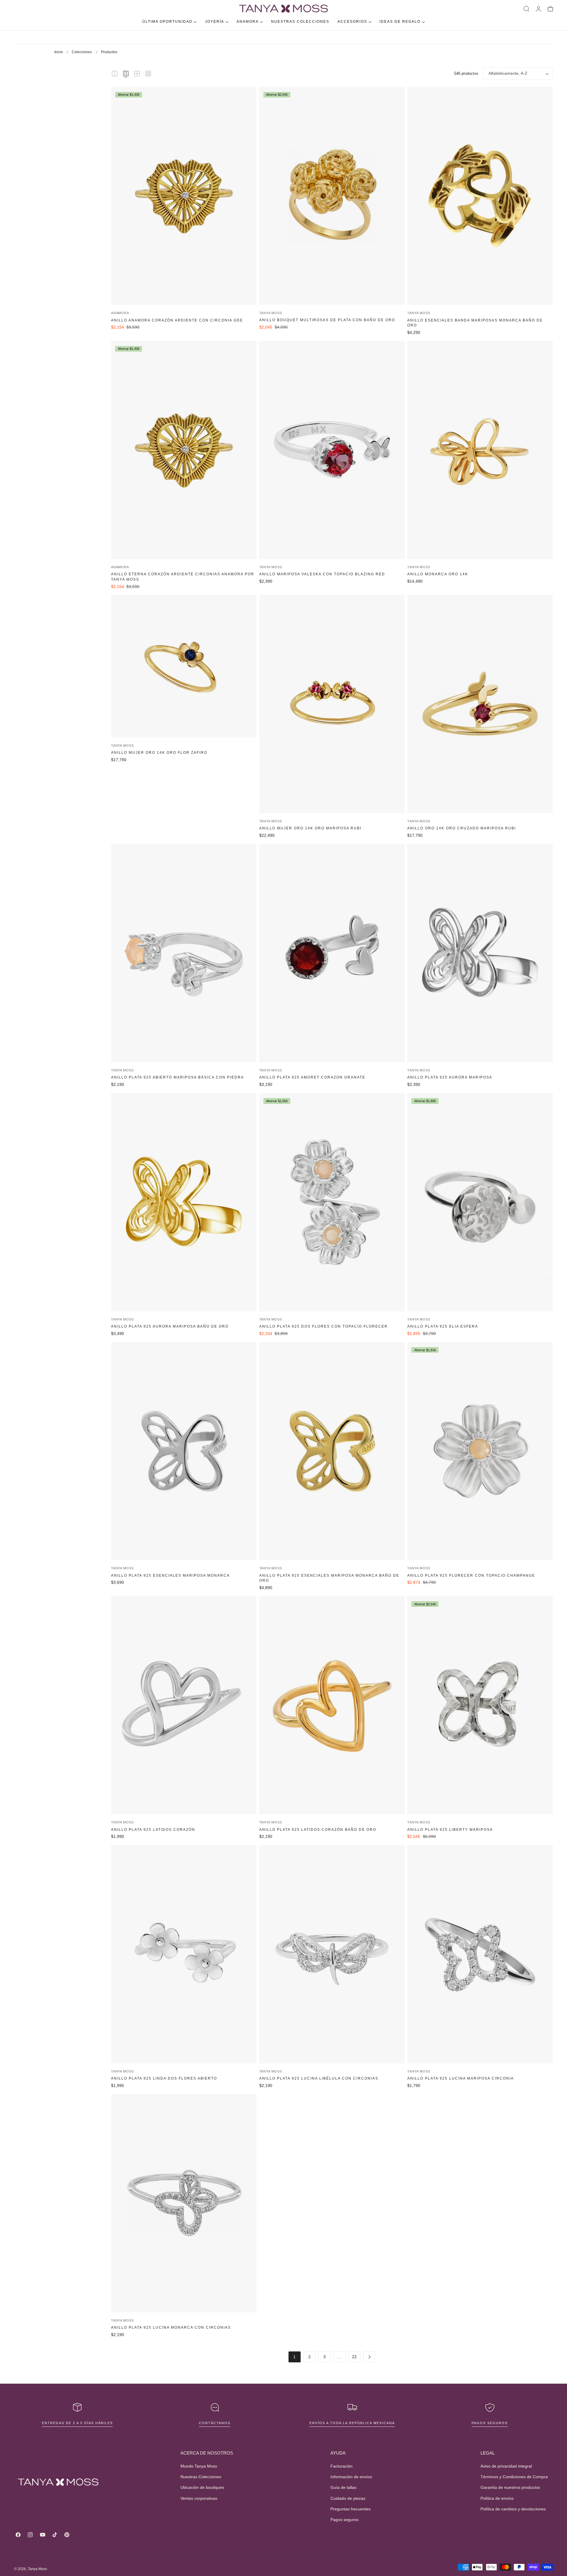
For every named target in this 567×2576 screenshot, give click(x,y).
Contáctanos (215, 2423)
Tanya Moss (271, 313)
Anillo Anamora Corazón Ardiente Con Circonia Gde (177, 320)
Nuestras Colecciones (201, 2477)
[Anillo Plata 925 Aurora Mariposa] (480, 953)
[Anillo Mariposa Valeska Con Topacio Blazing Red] (332, 450)
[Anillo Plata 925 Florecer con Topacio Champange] (480, 1451)
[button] (527, 9)
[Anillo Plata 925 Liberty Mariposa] (480, 1705)
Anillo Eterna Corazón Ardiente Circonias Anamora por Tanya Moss (183, 577)
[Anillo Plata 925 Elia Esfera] (480, 1202)
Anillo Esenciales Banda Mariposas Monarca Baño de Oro (475, 323)
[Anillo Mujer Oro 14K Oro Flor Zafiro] (184, 666)
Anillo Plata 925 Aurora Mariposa (450, 1077)
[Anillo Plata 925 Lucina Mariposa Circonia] (480, 1954)
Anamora (120, 313)
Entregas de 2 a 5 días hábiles (77, 2423)
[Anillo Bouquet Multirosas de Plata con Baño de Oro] (332, 196)
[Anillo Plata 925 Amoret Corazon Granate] (332, 953)
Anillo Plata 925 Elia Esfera (443, 1326)
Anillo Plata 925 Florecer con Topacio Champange (471, 1576)
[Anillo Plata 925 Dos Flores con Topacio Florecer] (332, 1202)
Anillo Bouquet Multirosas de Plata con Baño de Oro (327, 320)
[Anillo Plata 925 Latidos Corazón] (184, 1705)
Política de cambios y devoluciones (513, 2509)
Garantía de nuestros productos (510, 2488)
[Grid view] (115, 74)
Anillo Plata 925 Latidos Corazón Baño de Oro (318, 1830)
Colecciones (82, 52)
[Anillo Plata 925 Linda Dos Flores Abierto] (184, 1954)
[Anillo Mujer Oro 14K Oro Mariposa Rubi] (332, 704)
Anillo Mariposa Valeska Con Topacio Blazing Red (322, 574)
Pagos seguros (490, 2423)
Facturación (342, 2466)
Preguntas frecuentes (351, 2509)
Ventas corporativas (199, 2498)
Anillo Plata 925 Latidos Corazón (153, 1830)
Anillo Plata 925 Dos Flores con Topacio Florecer (324, 1326)
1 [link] (294, 2357)
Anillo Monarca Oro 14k (438, 574)
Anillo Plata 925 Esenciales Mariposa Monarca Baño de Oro (329, 1578)
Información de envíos (351, 2477)
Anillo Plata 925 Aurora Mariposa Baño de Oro (170, 1326)
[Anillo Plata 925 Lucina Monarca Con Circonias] (184, 2203)
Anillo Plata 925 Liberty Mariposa (450, 1830)
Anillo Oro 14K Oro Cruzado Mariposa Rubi (462, 828)
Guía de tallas (343, 2488)
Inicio (59, 52)
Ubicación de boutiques (202, 2488)
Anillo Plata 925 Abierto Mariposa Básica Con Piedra (177, 1077)
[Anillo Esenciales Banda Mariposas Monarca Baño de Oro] (480, 196)
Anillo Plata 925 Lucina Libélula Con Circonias (319, 2078)
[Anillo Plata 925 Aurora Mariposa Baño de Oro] (184, 1202)
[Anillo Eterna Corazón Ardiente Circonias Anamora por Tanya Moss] (184, 450)
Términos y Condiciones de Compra (514, 2477)
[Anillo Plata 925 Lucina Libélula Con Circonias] (332, 1954)
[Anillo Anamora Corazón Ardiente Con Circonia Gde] (184, 196)
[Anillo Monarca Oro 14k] (480, 450)
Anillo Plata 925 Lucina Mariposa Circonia (461, 2078)
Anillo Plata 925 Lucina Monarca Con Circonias (171, 2328)
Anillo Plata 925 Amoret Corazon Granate (312, 1077)
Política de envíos (497, 2498)
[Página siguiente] (369, 2357)
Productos (109, 52)
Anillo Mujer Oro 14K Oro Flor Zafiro (159, 753)
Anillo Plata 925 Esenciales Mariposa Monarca (170, 1576)
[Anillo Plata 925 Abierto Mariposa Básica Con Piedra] (184, 953)
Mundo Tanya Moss (199, 2466)
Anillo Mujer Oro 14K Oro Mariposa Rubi (310, 828)
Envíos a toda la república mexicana (352, 2423)
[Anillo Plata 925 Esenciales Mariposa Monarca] (184, 1451)
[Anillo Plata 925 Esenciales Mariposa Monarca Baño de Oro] (332, 1451)
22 (354, 2357)
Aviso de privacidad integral (506, 2466)
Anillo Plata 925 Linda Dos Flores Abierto (164, 2078)
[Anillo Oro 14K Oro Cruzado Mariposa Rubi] (480, 704)
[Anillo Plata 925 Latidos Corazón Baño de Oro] (332, 1705)
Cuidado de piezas (348, 2498)
